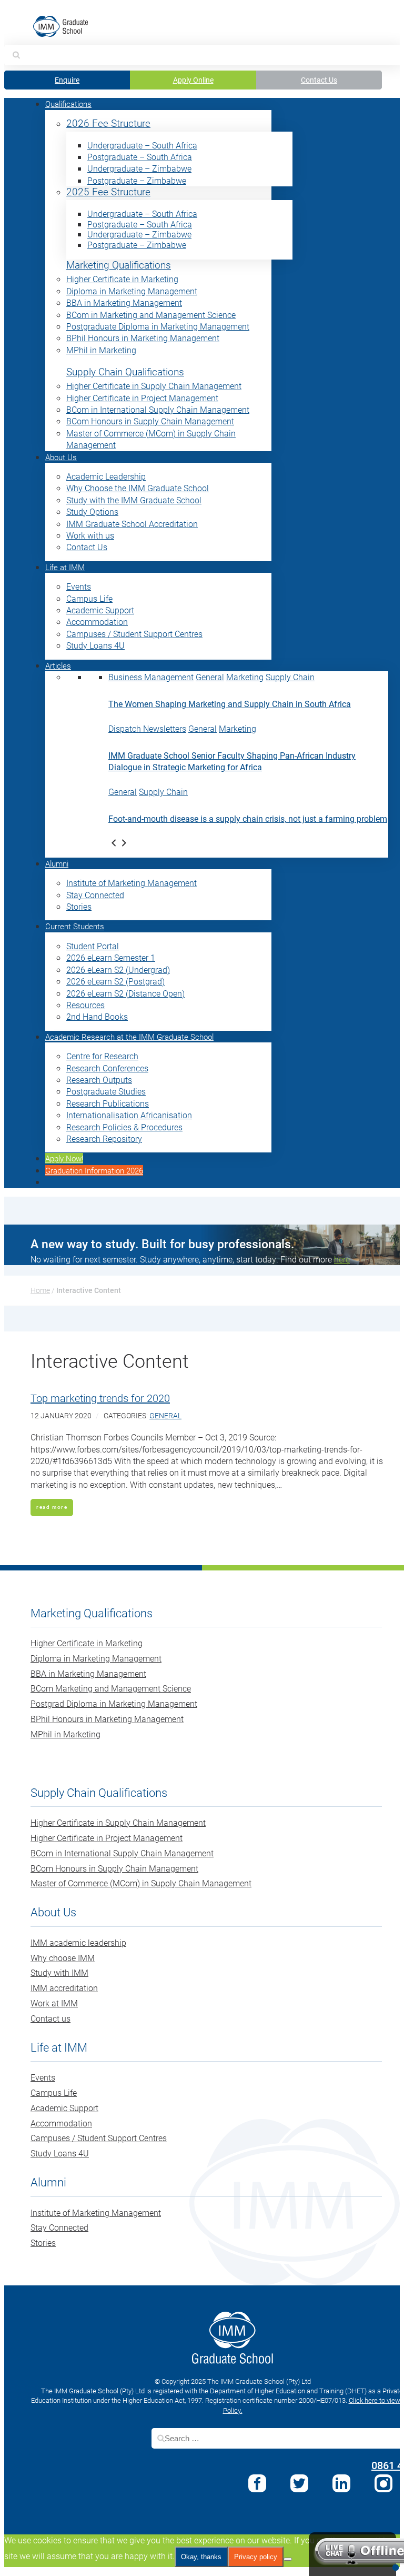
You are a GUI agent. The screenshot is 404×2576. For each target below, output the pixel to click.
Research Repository (104, 1138)
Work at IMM (54, 2003)
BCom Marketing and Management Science (111, 1688)
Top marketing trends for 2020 (100, 1398)
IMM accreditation (64, 1988)
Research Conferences (107, 1068)
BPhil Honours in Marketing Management (143, 338)
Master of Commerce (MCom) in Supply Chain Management (141, 1883)
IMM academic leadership (78, 1942)
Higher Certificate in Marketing (122, 279)
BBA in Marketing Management (124, 302)
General (210, 677)
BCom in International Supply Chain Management (158, 409)
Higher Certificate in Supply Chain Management (154, 386)
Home (40, 1290)
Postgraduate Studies (106, 1091)
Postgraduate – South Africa (140, 157)
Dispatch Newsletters (147, 728)
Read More (52, 1507)
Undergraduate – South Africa (142, 145)
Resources (85, 1005)
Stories (79, 906)
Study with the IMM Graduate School (134, 500)
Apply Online (193, 80)
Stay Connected (95, 895)
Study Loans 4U (95, 645)
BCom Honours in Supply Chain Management (150, 421)
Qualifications (68, 104)
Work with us (90, 535)
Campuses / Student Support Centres (134, 634)
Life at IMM (65, 567)
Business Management (151, 677)
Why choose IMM (63, 1958)
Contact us (50, 2018)
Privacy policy (256, 2557)
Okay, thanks (201, 2557)
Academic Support (100, 610)
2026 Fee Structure (108, 123)
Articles (58, 665)
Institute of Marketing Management (132, 883)
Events (79, 586)
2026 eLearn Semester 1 (111, 957)
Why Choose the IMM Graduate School (138, 488)
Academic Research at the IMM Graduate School (129, 1037)
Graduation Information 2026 (94, 1170)
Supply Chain (290, 677)
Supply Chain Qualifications (125, 372)
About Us (61, 457)
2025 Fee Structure (108, 192)
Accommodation (97, 621)
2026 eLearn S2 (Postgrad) (115, 981)
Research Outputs (99, 1080)
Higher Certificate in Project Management (142, 398)
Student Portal (93, 946)
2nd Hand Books (97, 1016)
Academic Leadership (106, 476)
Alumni (57, 863)
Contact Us (319, 80)
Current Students (75, 926)
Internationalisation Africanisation (129, 1115)
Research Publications (108, 1103)
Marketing (245, 677)
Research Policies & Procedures (124, 1127)
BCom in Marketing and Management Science (151, 315)
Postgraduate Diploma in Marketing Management (158, 326)
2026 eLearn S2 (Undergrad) (118, 969)
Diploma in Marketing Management (132, 291)
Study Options (92, 511)
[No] (288, 2559)
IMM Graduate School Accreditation (132, 524)
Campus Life (89, 598)
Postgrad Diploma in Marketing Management (114, 1703)
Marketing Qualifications (119, 265)
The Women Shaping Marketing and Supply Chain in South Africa (230, 704)
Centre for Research (102, 1056)
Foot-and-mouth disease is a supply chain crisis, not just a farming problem (248, 818)
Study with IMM (59, 1972)
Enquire (67, 80)
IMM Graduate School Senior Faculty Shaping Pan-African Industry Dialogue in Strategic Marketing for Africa (232, 761)
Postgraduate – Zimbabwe (137, 180)
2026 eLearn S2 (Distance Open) (125, 993)
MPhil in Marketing (101, 350)
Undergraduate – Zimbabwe (139, 168)
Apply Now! (64, 1158)
